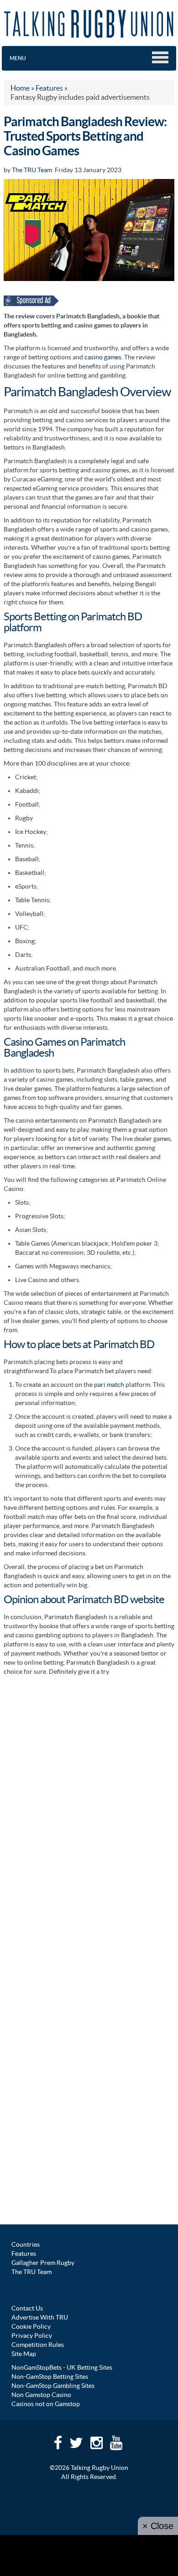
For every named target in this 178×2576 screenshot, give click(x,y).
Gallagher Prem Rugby (43, 2263)
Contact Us (27, 2308)
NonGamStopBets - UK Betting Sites (62, 2367)
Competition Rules (38, 2345)
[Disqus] (89, 1794)
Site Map (24, 2354)
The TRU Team (32, 170)
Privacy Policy (32, 2336)
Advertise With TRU (40, 2317)
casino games (103, 357)
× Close (158, 2526)
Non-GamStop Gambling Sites (53, 2386)
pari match (109, 1385)
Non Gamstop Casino (41, 2395)
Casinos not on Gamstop (46, 2404)
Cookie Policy (31, 2326)
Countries (26, 2244)
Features (24, 2254)
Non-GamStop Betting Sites (50, 2377)
